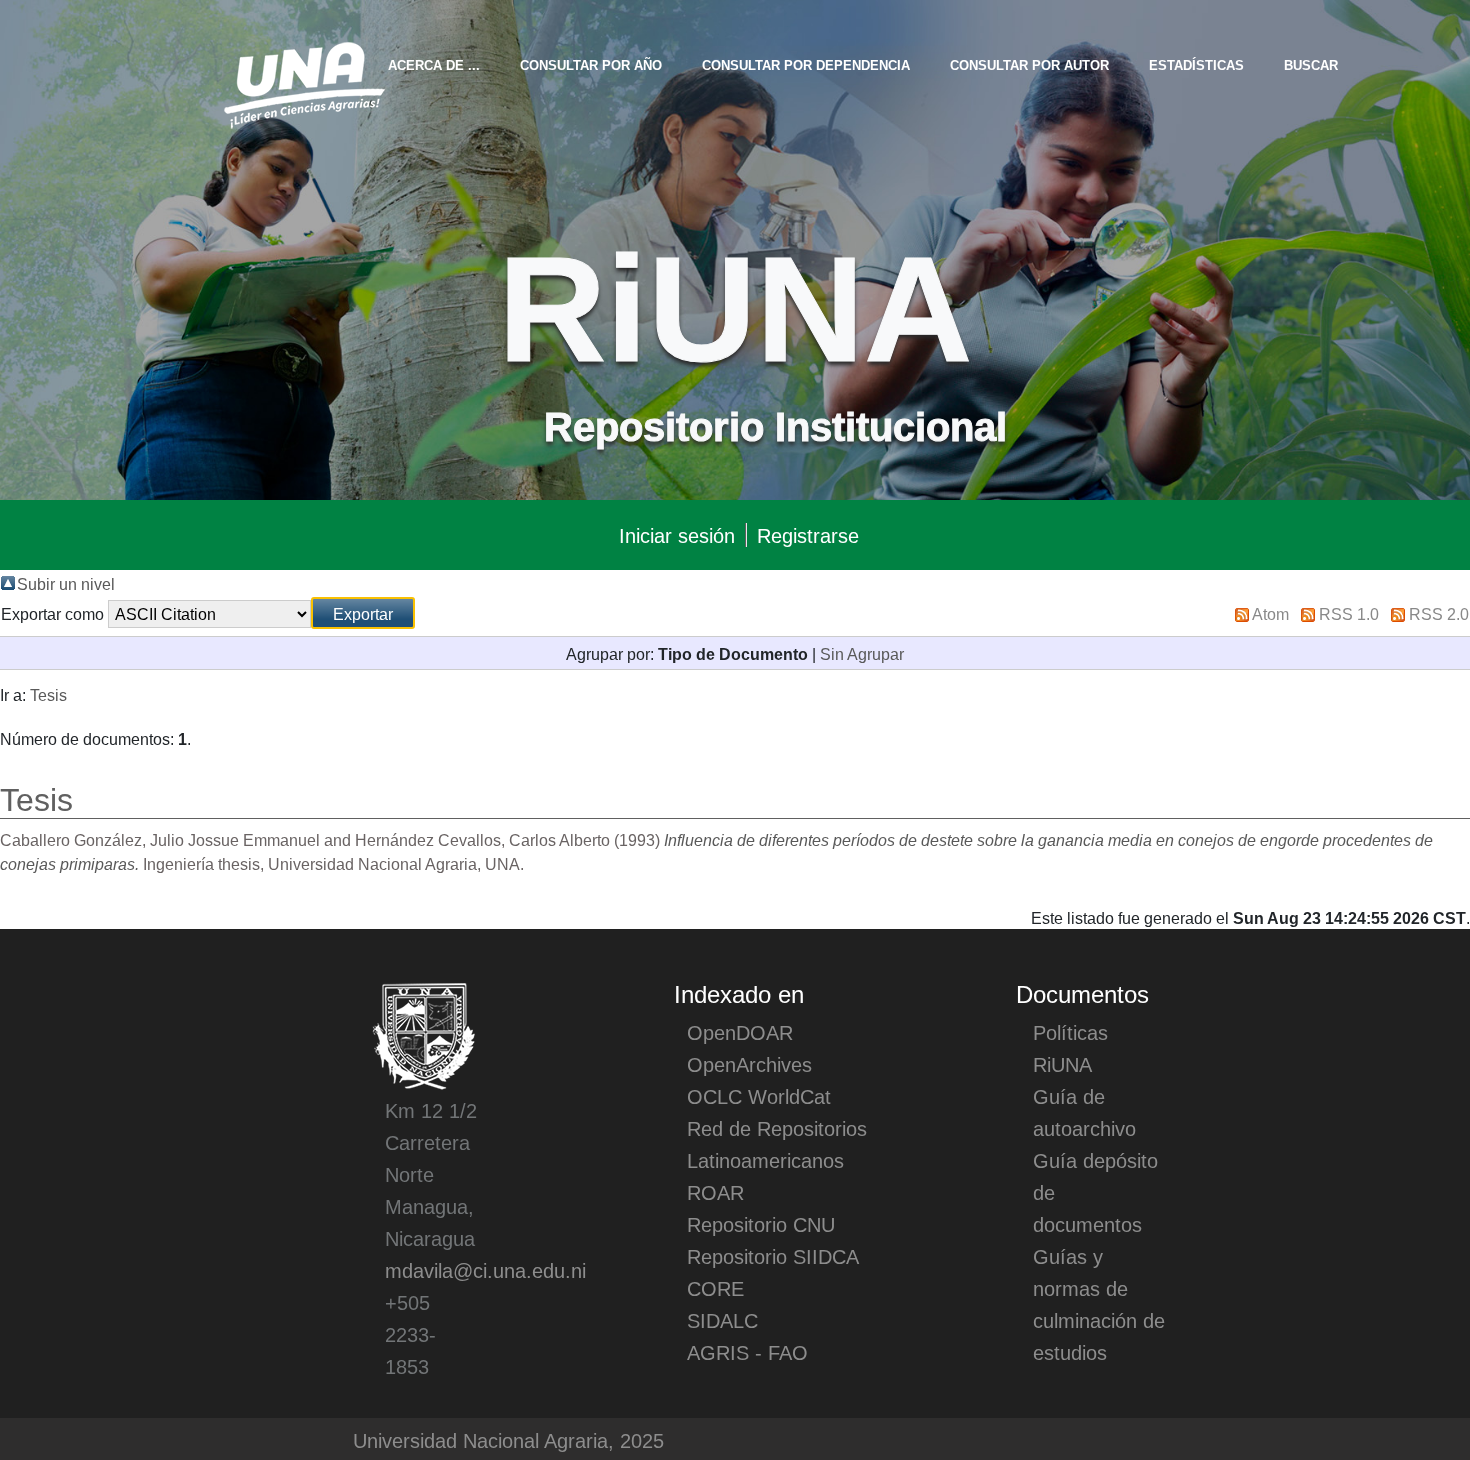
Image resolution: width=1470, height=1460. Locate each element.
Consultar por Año (591, 64)
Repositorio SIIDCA (773, 1256)
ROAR (715, 1192)
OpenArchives (749, 1064)
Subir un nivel (66, 583)
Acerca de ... (434, 64)
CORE (715, 1288)
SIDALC (722, 1320)
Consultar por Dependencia (806, 64)
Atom (1270, 613)
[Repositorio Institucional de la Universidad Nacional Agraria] (303, 82)
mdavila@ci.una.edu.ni (485, 1270)
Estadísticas (1196, 64)
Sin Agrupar (862, 653)
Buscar (1311, 64)
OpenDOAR (740, 1032)
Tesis (48, 694)
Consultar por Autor (1029, 64)
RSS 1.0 (1349, 613)
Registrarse (808, 535)
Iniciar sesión (677, 535)
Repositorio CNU (761, 1224)
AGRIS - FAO (747, 1352)
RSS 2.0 (1439, 613)
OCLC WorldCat (759, 1096)
